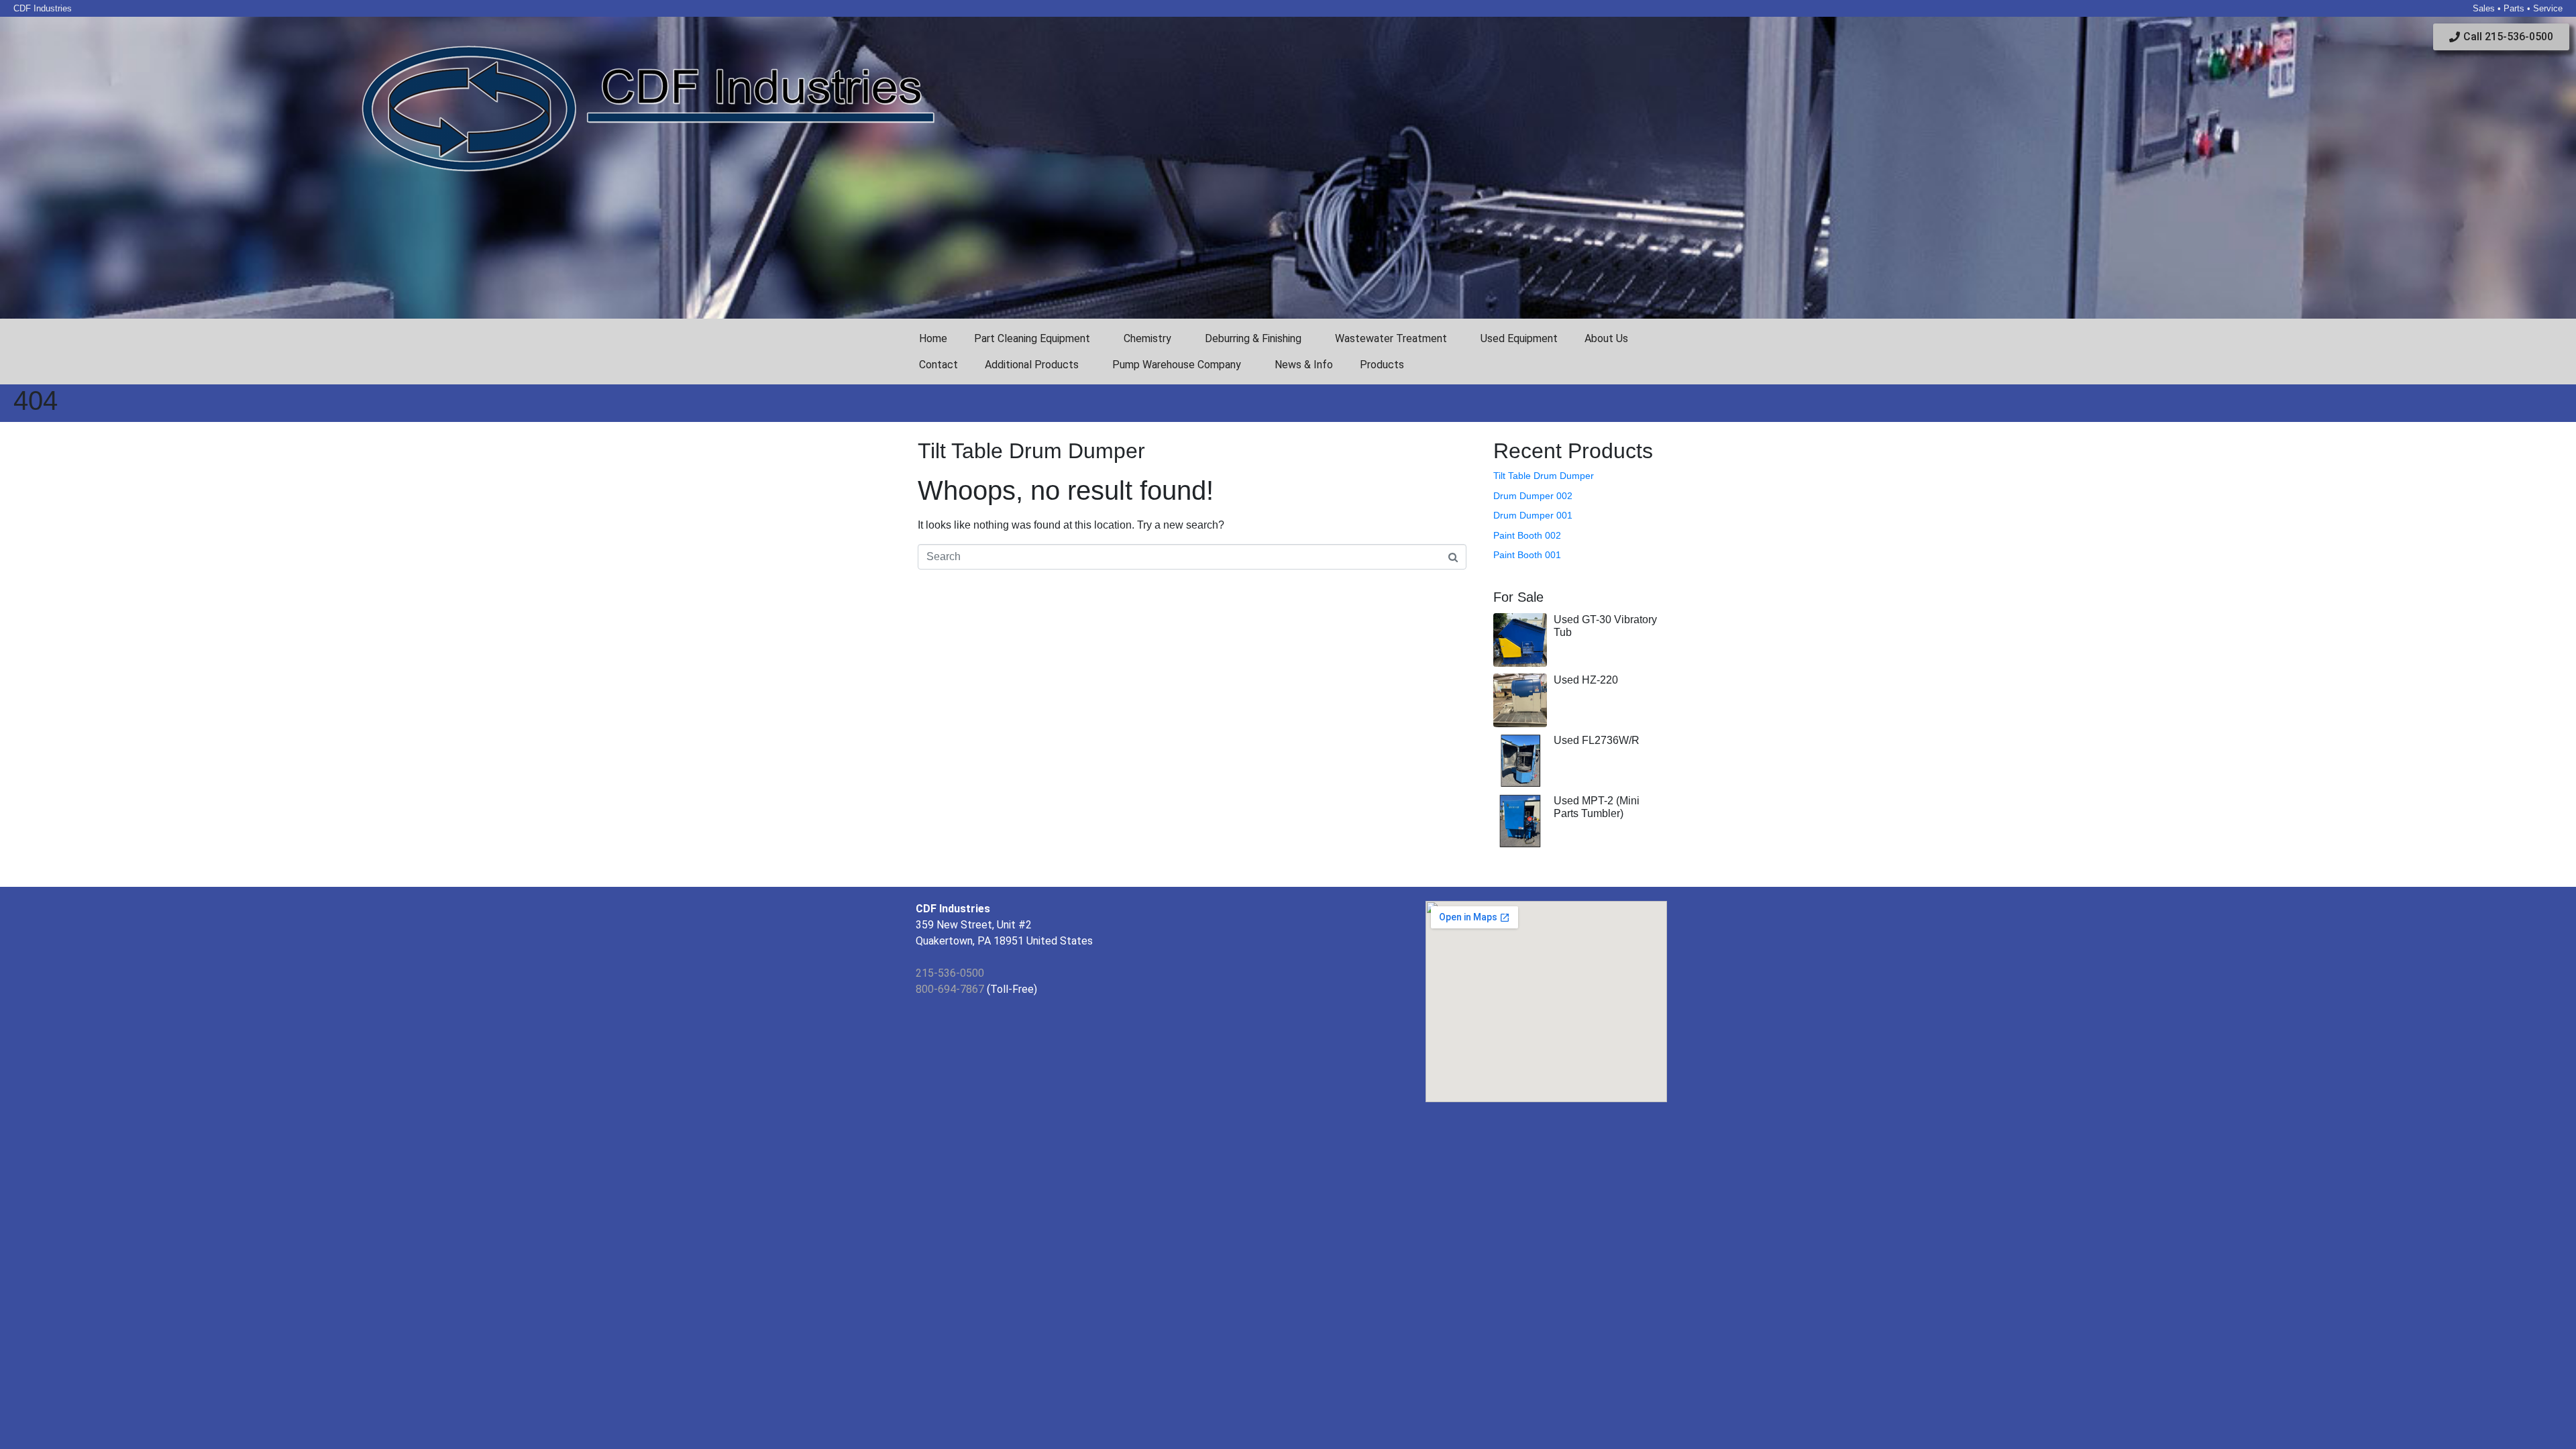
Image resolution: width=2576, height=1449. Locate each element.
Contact (938, 365)
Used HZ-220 (1586, 680)
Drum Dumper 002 (1533, 496)
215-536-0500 (950, 973)
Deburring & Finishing (1253, 338)
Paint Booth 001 (1527, 555)
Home (933, 338)
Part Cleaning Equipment (1032, 338)
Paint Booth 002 (1527, 535)
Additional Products (1032, 365)
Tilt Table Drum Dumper (1031, 451)
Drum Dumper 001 (1533, 515)
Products (1382, 365)
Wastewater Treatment (1391, 338)
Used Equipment (1519, 338)
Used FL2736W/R (1597, 740)
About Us (1606, 338)
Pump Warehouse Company (1177, 365)
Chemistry (1147, 338)
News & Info (1304, 365)
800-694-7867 (950, 989)
